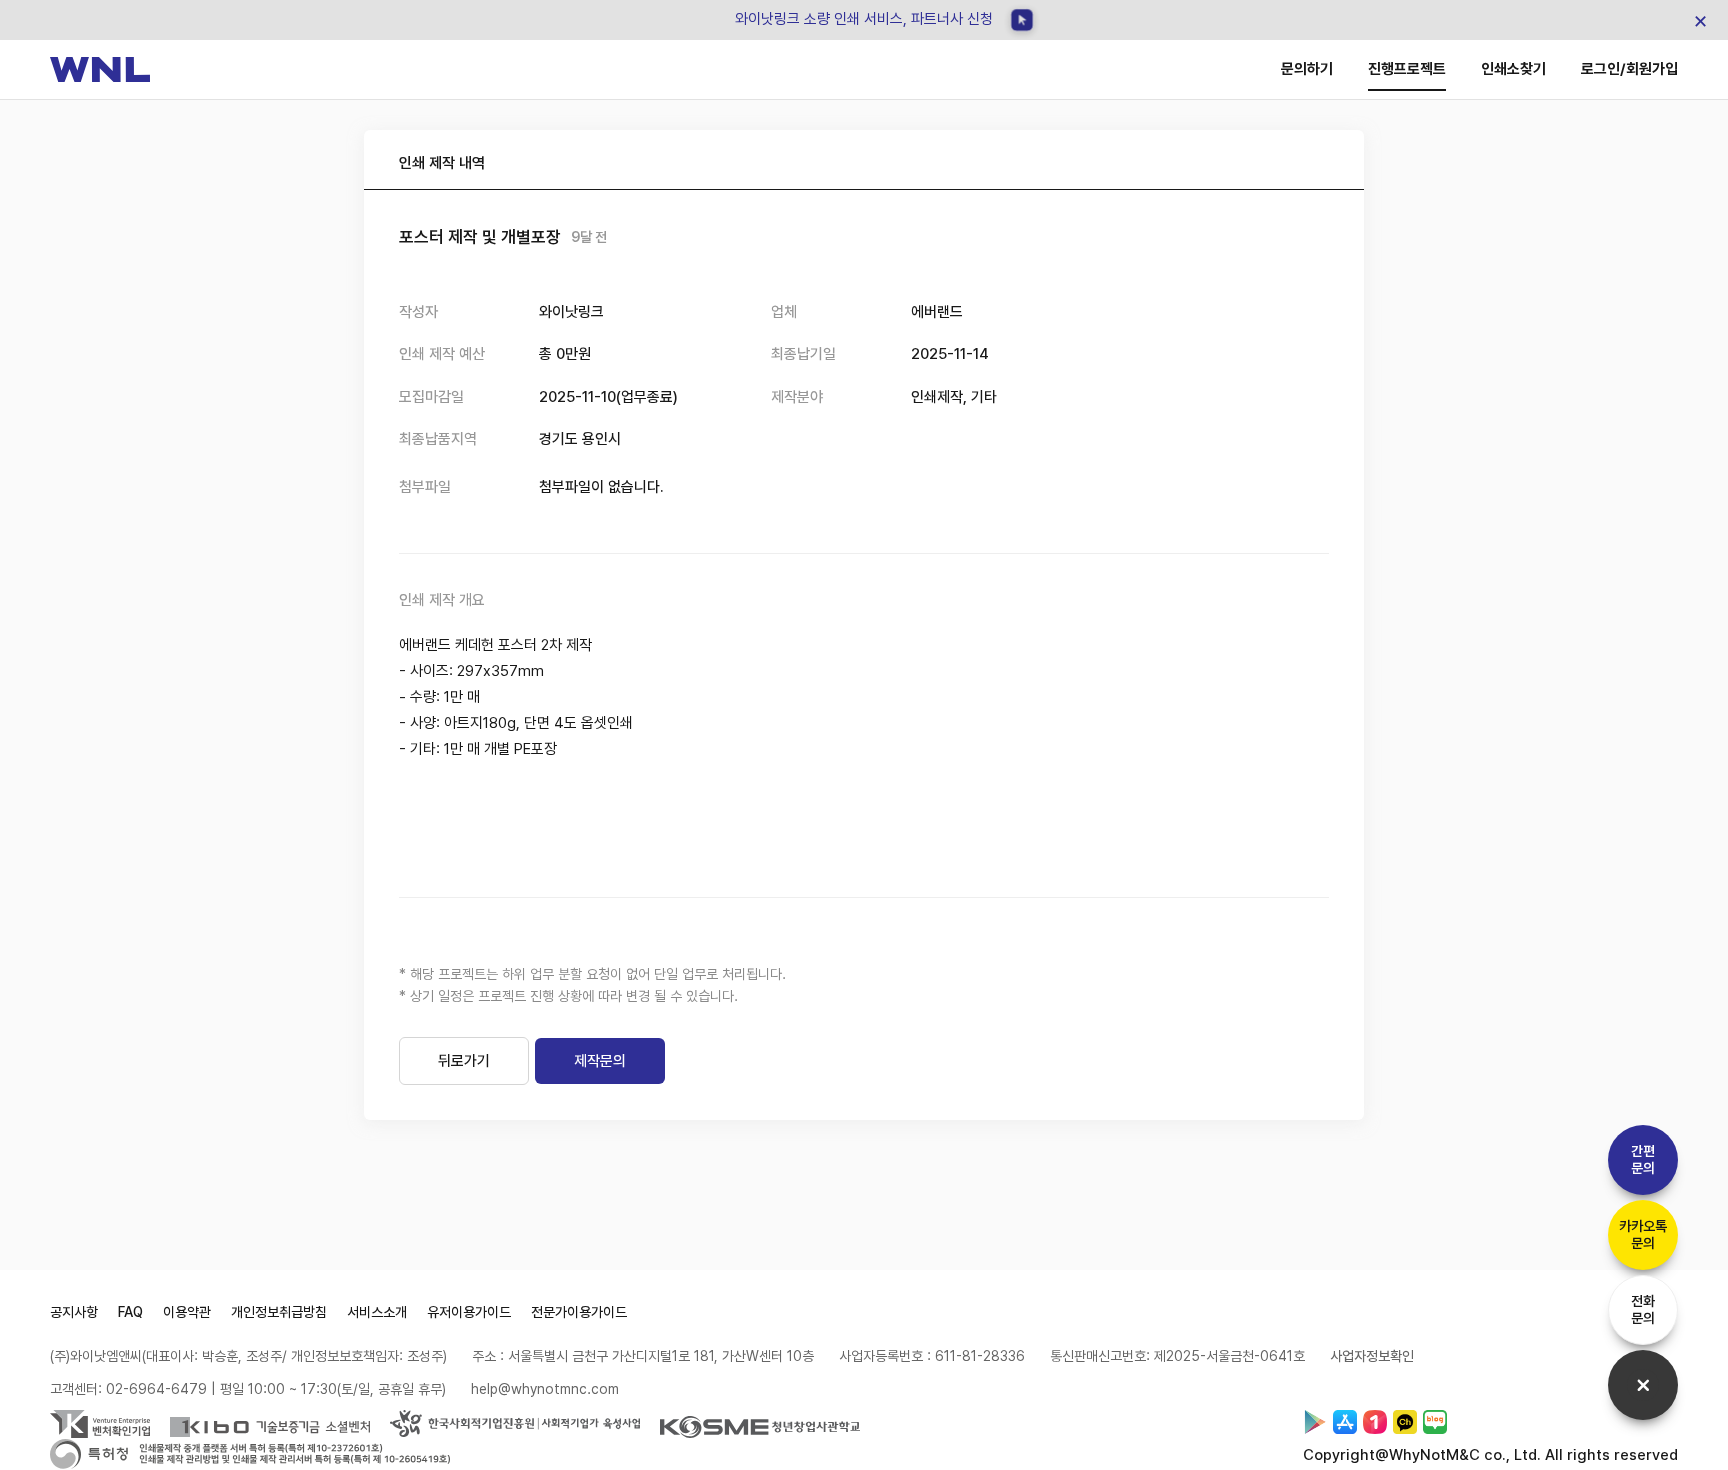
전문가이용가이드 (579, 1312)
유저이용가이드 (469, 1312)
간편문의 (1643, 1159)
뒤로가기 (464, 1061)
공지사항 (74, 1312)
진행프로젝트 (1407, 69)
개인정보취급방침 (279, 1312)
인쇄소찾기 (1513, 69)
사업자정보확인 (1372, 1356)
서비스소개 (377, 1312)
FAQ (130, 1312)
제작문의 (600, 1061)
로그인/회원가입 (1629, 69)
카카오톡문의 (1643, 1234)
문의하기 (1307, 69)
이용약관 (187, 1312)
